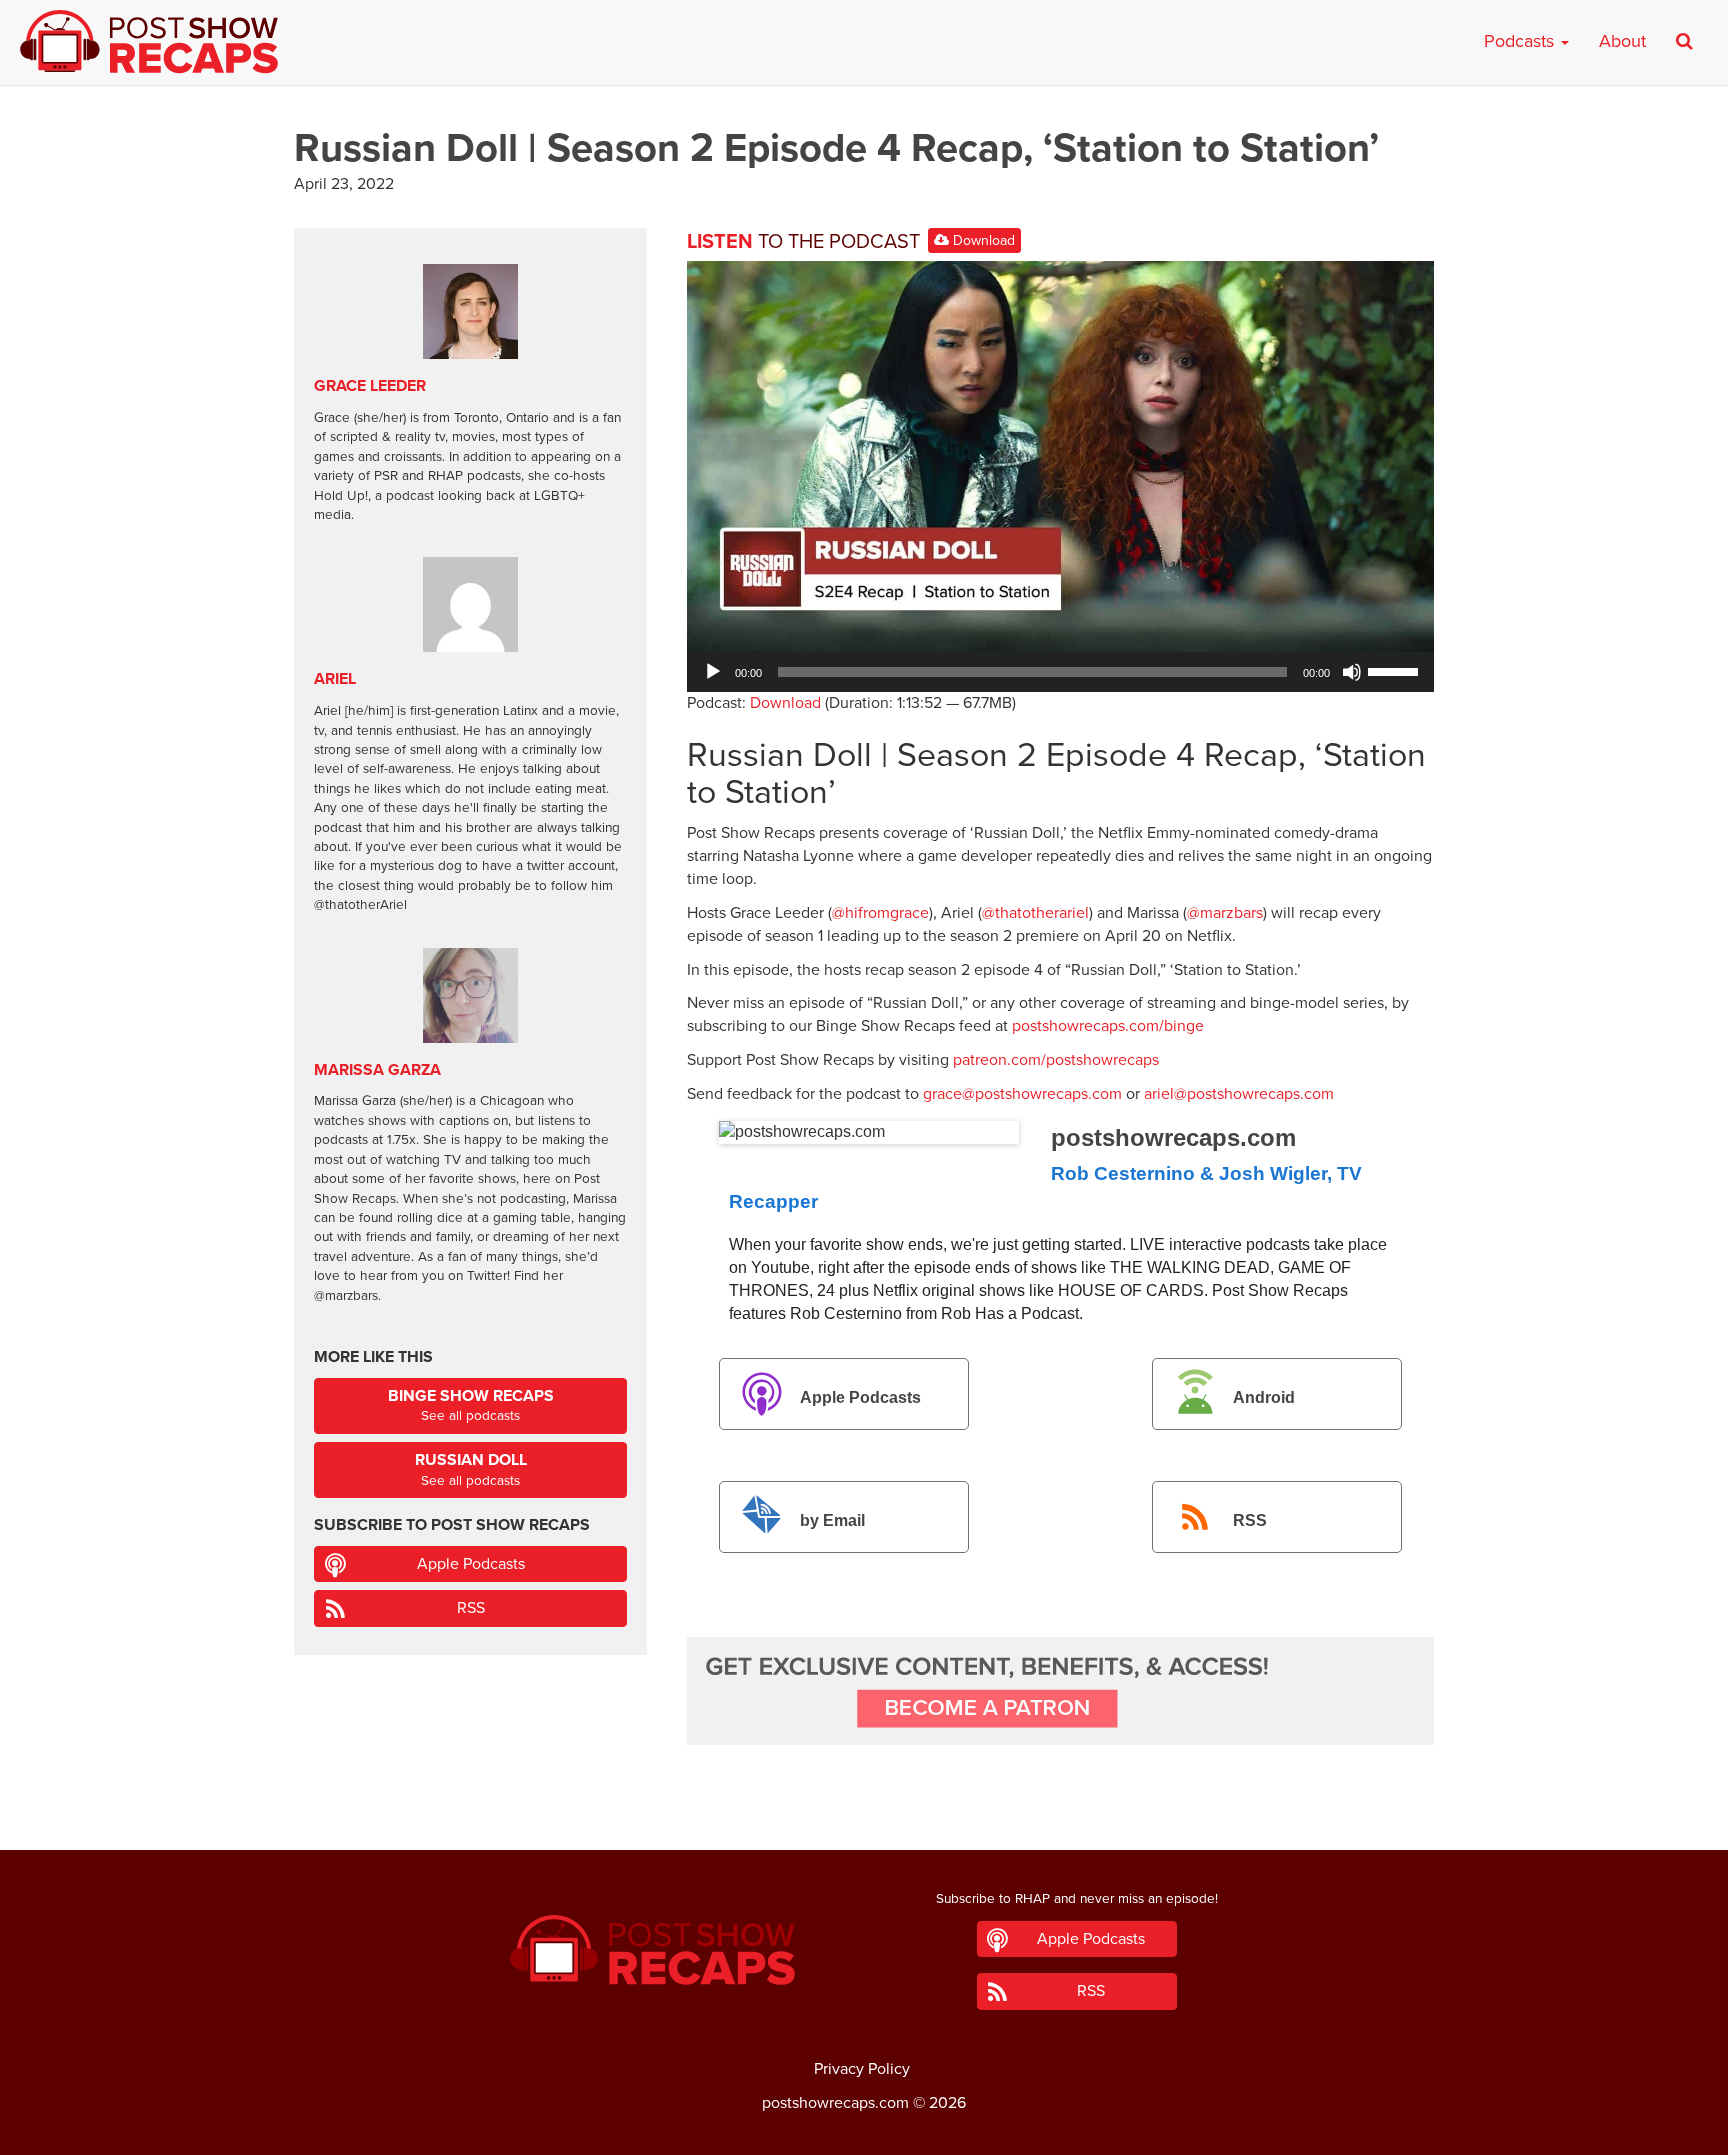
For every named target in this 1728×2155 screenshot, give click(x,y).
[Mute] (1352, 672)
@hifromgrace (880, 913)
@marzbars (1225, 913)
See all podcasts (471, 1405)
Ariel (335, 679)
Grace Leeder (370, 386)
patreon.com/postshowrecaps (1056, 1060)
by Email (832, 1521)
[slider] (1396, 670)
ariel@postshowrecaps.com (1239, 1094)
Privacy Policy (862, 2069)
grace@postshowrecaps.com (1022, 1094)
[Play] (713, 672)
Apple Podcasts (860, 1397)
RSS (1250, 1521)
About (1622, 41)
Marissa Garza (377, 1070)
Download (982, 240)
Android (1264, 1397)
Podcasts (1521, 41)
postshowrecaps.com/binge (1108, 1026)
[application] (1060, 672)
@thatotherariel (1035, 913)
